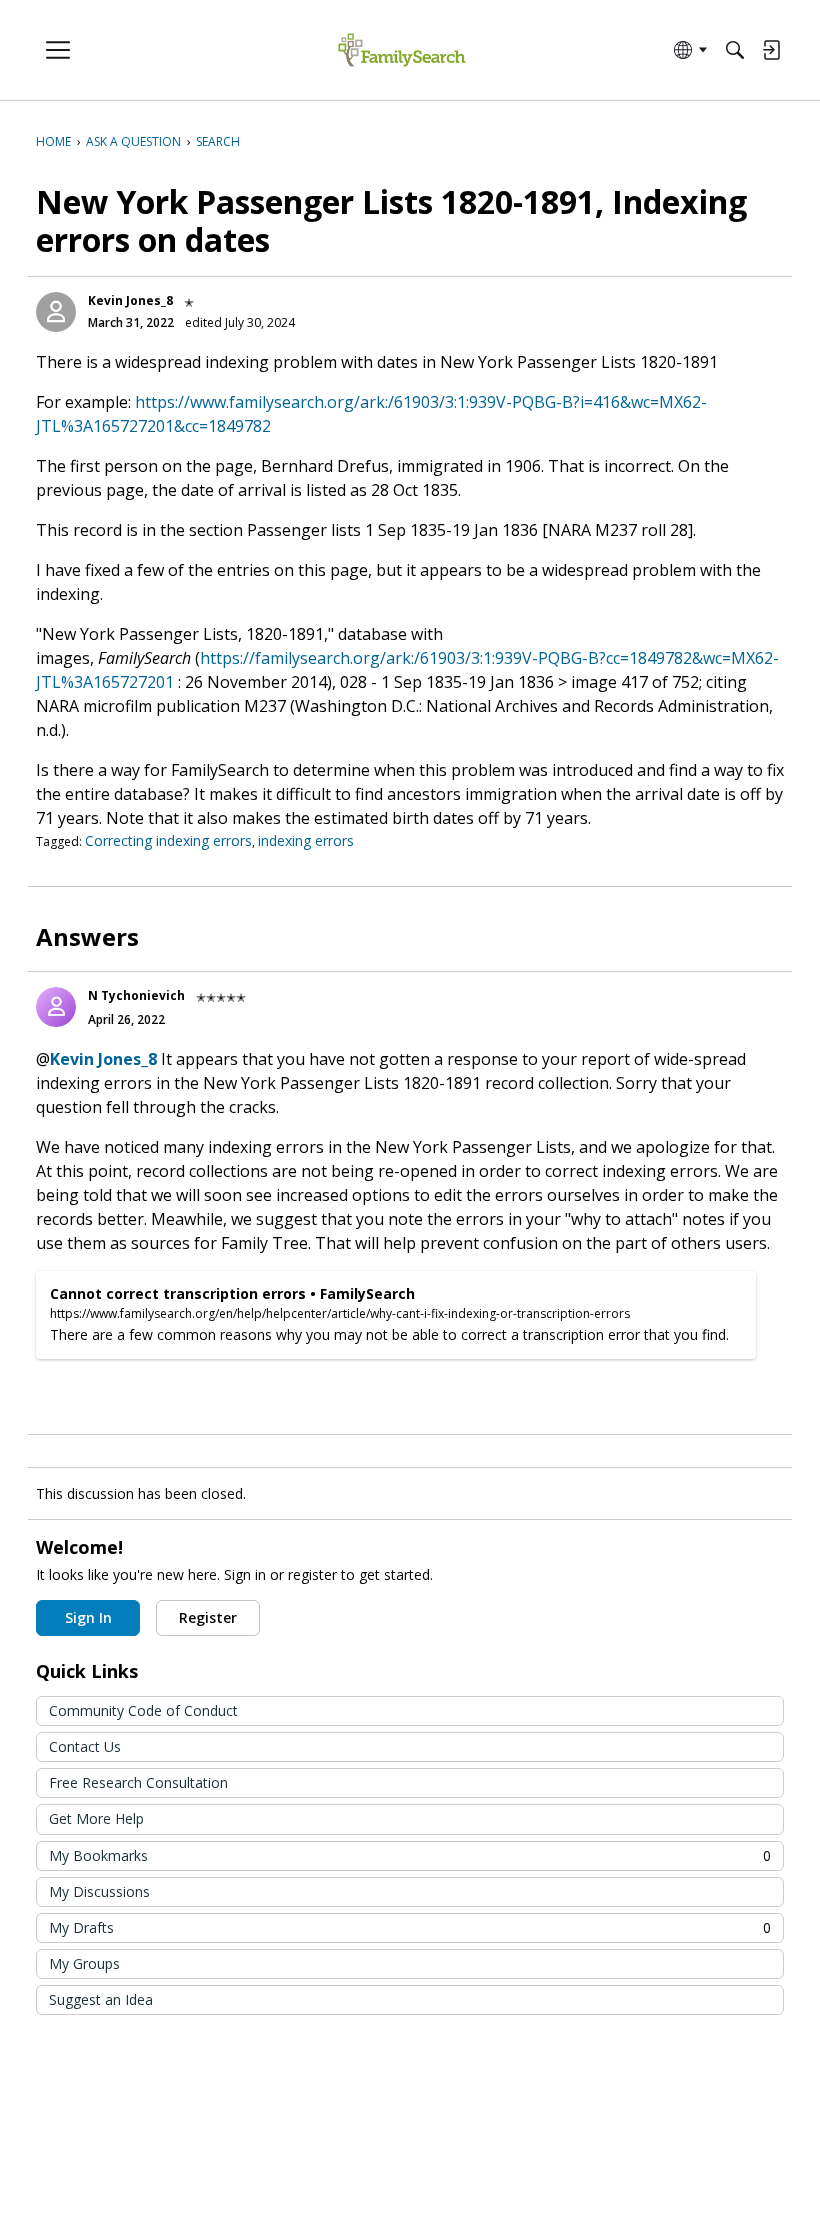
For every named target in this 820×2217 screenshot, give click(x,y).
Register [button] (208, 1617)
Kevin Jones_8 (130, 300)
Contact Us (85, 1746)
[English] (401, 50)
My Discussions (99, 1891)
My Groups (84, 1963)
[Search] (735, 50)
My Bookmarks (410, 1855)
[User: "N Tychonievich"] (56, 1007)
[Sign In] (771, 50)
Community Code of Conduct (143, 1710)
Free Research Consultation (138, 1782)
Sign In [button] (88, 1617)
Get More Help (96, 1818)
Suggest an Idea (101, 1999)
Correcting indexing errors (168, 840)
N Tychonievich (136, 995)
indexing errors (306, 840)
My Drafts (410, 1927)
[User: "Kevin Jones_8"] (56, 312)
